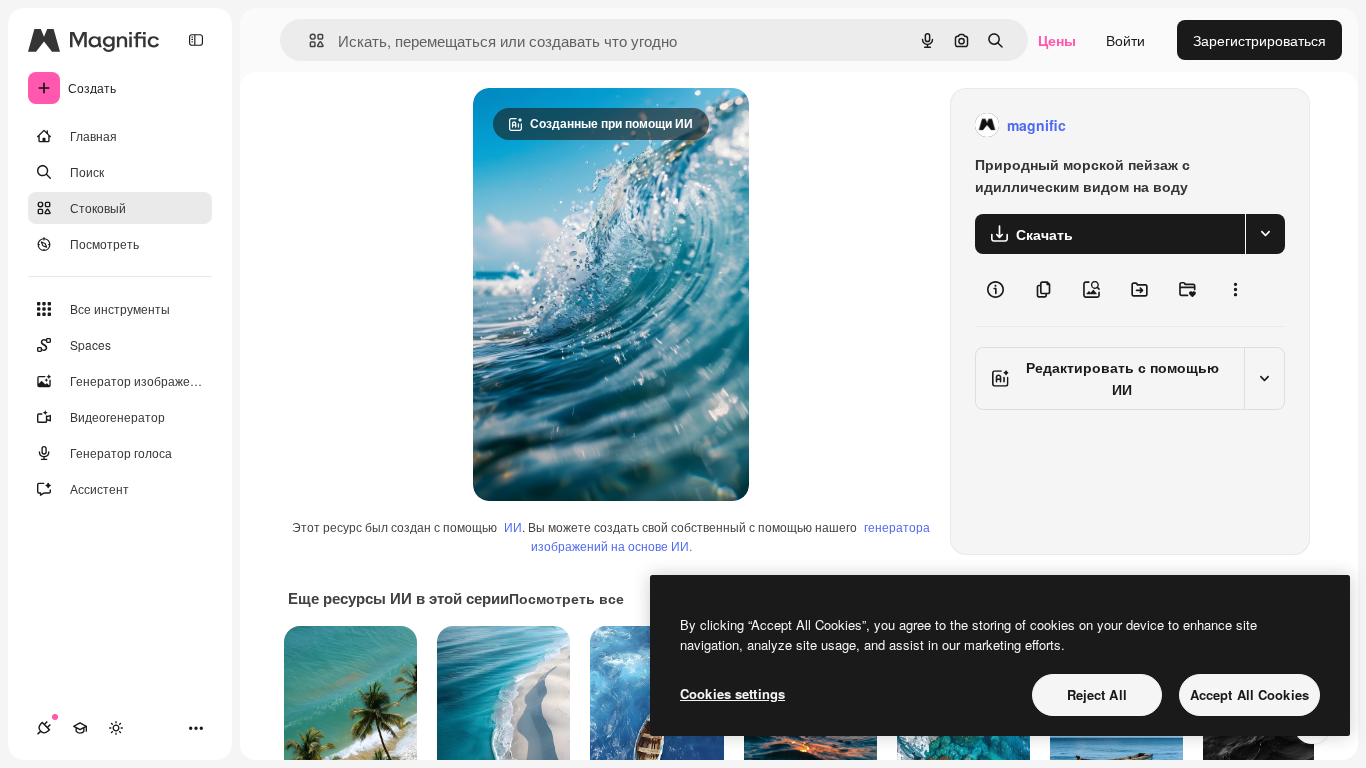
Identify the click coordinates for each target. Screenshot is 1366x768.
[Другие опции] (1235, 290)
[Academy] (80, 728)
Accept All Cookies (1249, 694)
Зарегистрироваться (1259, 40)
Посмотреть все (566, 598)
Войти (1125, 40)
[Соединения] (44, 728)
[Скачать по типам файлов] (1265, 234)
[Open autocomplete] (308, 40)
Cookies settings (732, 693)
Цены (1057, 40)
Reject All (1097, 694)
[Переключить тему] (116, 728)
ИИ (513, 526)
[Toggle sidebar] (196, 40)
